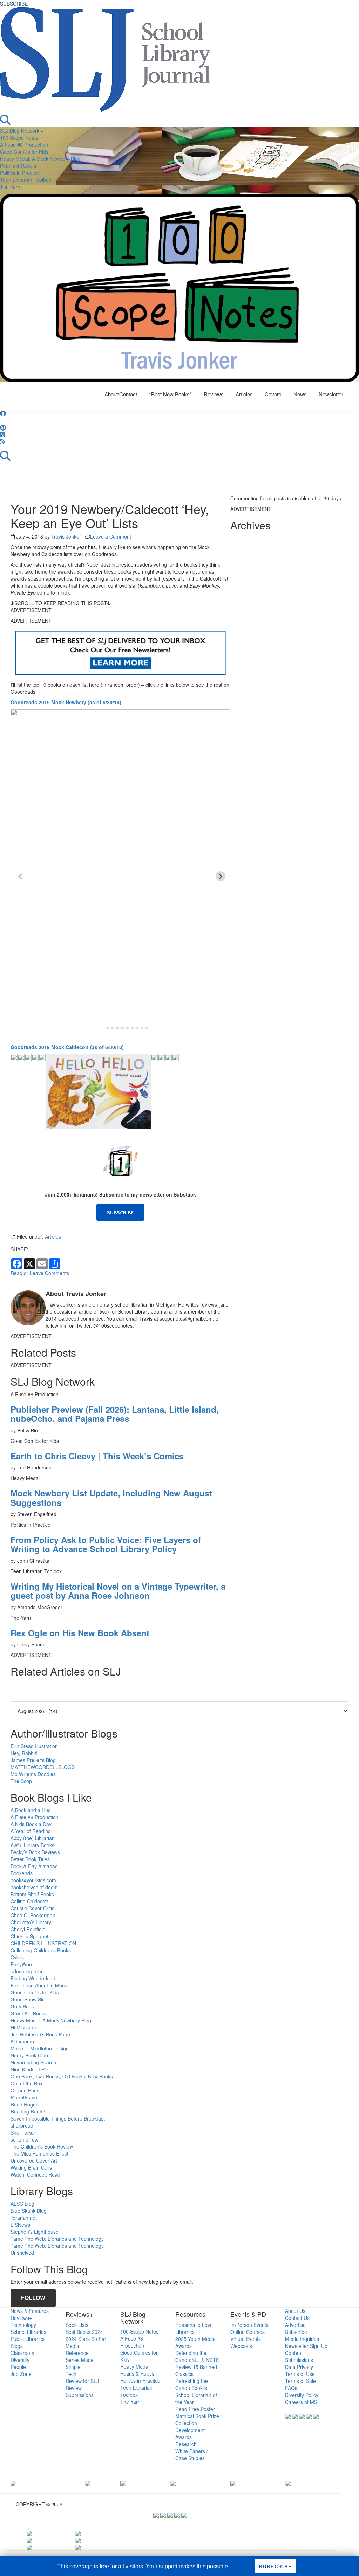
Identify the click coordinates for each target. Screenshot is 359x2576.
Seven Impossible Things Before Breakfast (58, 2118)
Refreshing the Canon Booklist (192, 2384)
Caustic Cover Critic (32, 1908)
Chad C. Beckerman (33, 1915)
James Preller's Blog (33, 1760)
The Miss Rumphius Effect (39, 2153)
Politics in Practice (20, 173)
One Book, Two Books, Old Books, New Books (62, 2076)
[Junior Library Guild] (173, 2483)
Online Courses (248, 2332)
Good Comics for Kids (24, 152)
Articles (53, 1236)
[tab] (103, 1028)
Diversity (20, 2360)
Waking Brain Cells (31, 2167)
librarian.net (24, 2218)
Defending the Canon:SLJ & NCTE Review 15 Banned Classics (197, 2363)
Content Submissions (299, 2356)
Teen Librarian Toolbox (26, 180)
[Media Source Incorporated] (13, 2483)
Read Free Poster (195, 2409)
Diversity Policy (302, 2395)
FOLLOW (33, 2298)
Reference (77, 2353)
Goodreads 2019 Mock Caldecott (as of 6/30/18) (67, 1047)
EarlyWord (22, 1964)
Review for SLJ (82, 2381)
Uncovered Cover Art (34, 2160)
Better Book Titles (30, 1859)
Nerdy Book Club (29, 2055)
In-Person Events (249, 2325)
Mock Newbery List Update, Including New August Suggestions (111, 1498)
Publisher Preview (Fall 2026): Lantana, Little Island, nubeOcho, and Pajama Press (115, 1414)
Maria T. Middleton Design (40, 2048)
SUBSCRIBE (14, 4)
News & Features (30, 2311)
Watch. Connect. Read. (36, 2174)
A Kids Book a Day (31, 1824)
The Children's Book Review (42, 2146)
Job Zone (21, 2374)
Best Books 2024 (84, 2332)
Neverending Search (33, 2062)
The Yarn (10, 187)
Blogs (17, 2346)
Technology (23, 2325)
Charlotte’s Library (31, 1922)
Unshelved (22, 2253)
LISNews (20, 2225)
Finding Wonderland (33, 1978)
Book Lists (77, 2325)
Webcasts (241, 2346)
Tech (71, 2374)
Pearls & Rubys (137, 2373)
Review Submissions (80, 2391)
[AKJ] (88, 2483)
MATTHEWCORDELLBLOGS (43, 1767)
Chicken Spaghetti (31, 1936)
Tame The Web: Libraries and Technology (57, 2239)
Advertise (295, 2325)
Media (72, 2346)
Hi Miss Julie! (25, 2027)
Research (186, 2444)
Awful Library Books (32, 1845)
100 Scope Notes (19, 138)
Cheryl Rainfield (28, 1929)
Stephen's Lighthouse (35, 2232)
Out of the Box (26, 2083)
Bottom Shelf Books (32, 1894)
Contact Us (297, 2318)
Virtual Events (246, 2339)
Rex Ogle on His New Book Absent (80, 1633)
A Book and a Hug (31, 1810)
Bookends (22, 1873)
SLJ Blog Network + (22, 131)
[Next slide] (221, 876)
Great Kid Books (29, 2013)
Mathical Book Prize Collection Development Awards (197, 2426)
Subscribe (296, 2332)
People (18, 2367)
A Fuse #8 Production (24, 145)
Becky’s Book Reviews (35, 1852)
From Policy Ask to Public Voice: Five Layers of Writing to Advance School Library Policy (106, 1544)
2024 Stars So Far (86, 2339)
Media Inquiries (302, 2339)
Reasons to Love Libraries (194, 2328)
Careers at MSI (302, 2402)
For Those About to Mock (39, 1985)
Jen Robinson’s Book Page (40, 2034)
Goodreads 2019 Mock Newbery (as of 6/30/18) (66, 702)
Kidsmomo (22, 2041)
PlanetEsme (24, 2097)
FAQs (291, 2388)
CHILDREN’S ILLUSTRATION (43, 1943)
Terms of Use (300, 2374)
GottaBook (22, 2006)
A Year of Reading (31, 1831)
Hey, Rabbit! (24, 1753)
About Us (295, 2311)
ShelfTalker (23, 2132)
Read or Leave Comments (40, 1273)
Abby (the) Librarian (33, 1838)
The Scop (21, 1781)
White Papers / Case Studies (192, 2454)
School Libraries (28, 2332)
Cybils (17, 1957)
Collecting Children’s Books (41, 1950)
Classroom (22, 2353)
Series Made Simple (80, 2363)
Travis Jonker (66, 536)
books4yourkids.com (33, 1880)
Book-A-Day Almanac (34, 1866)
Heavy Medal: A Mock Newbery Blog (40, 159)
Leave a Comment (111, 536)
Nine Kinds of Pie (29, 2069)
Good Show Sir (27, 1999)
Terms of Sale (300, 2381)
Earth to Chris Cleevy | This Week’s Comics (97, 1456)
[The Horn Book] (123, 2483)
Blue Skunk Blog (29, 2211)
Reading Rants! (28, 2111)
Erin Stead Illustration (34, 1746)
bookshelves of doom (34, 1887)
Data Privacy (299, 2367)
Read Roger (24, 2104)
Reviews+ (21, 2318)
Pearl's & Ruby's (18, 166)
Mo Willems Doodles (33, 1774)
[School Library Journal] (288, 2483)
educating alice (27, 1971)
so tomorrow (24, 2139)
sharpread (22, 2125)
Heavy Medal (135, 2366)
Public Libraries (28, 2339)
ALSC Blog (22, 2204)
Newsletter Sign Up (306, 2346)
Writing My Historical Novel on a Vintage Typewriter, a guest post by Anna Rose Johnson (118, 1591)
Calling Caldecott (29, 1901)
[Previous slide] (20, 876)
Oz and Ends (25, 2090)
